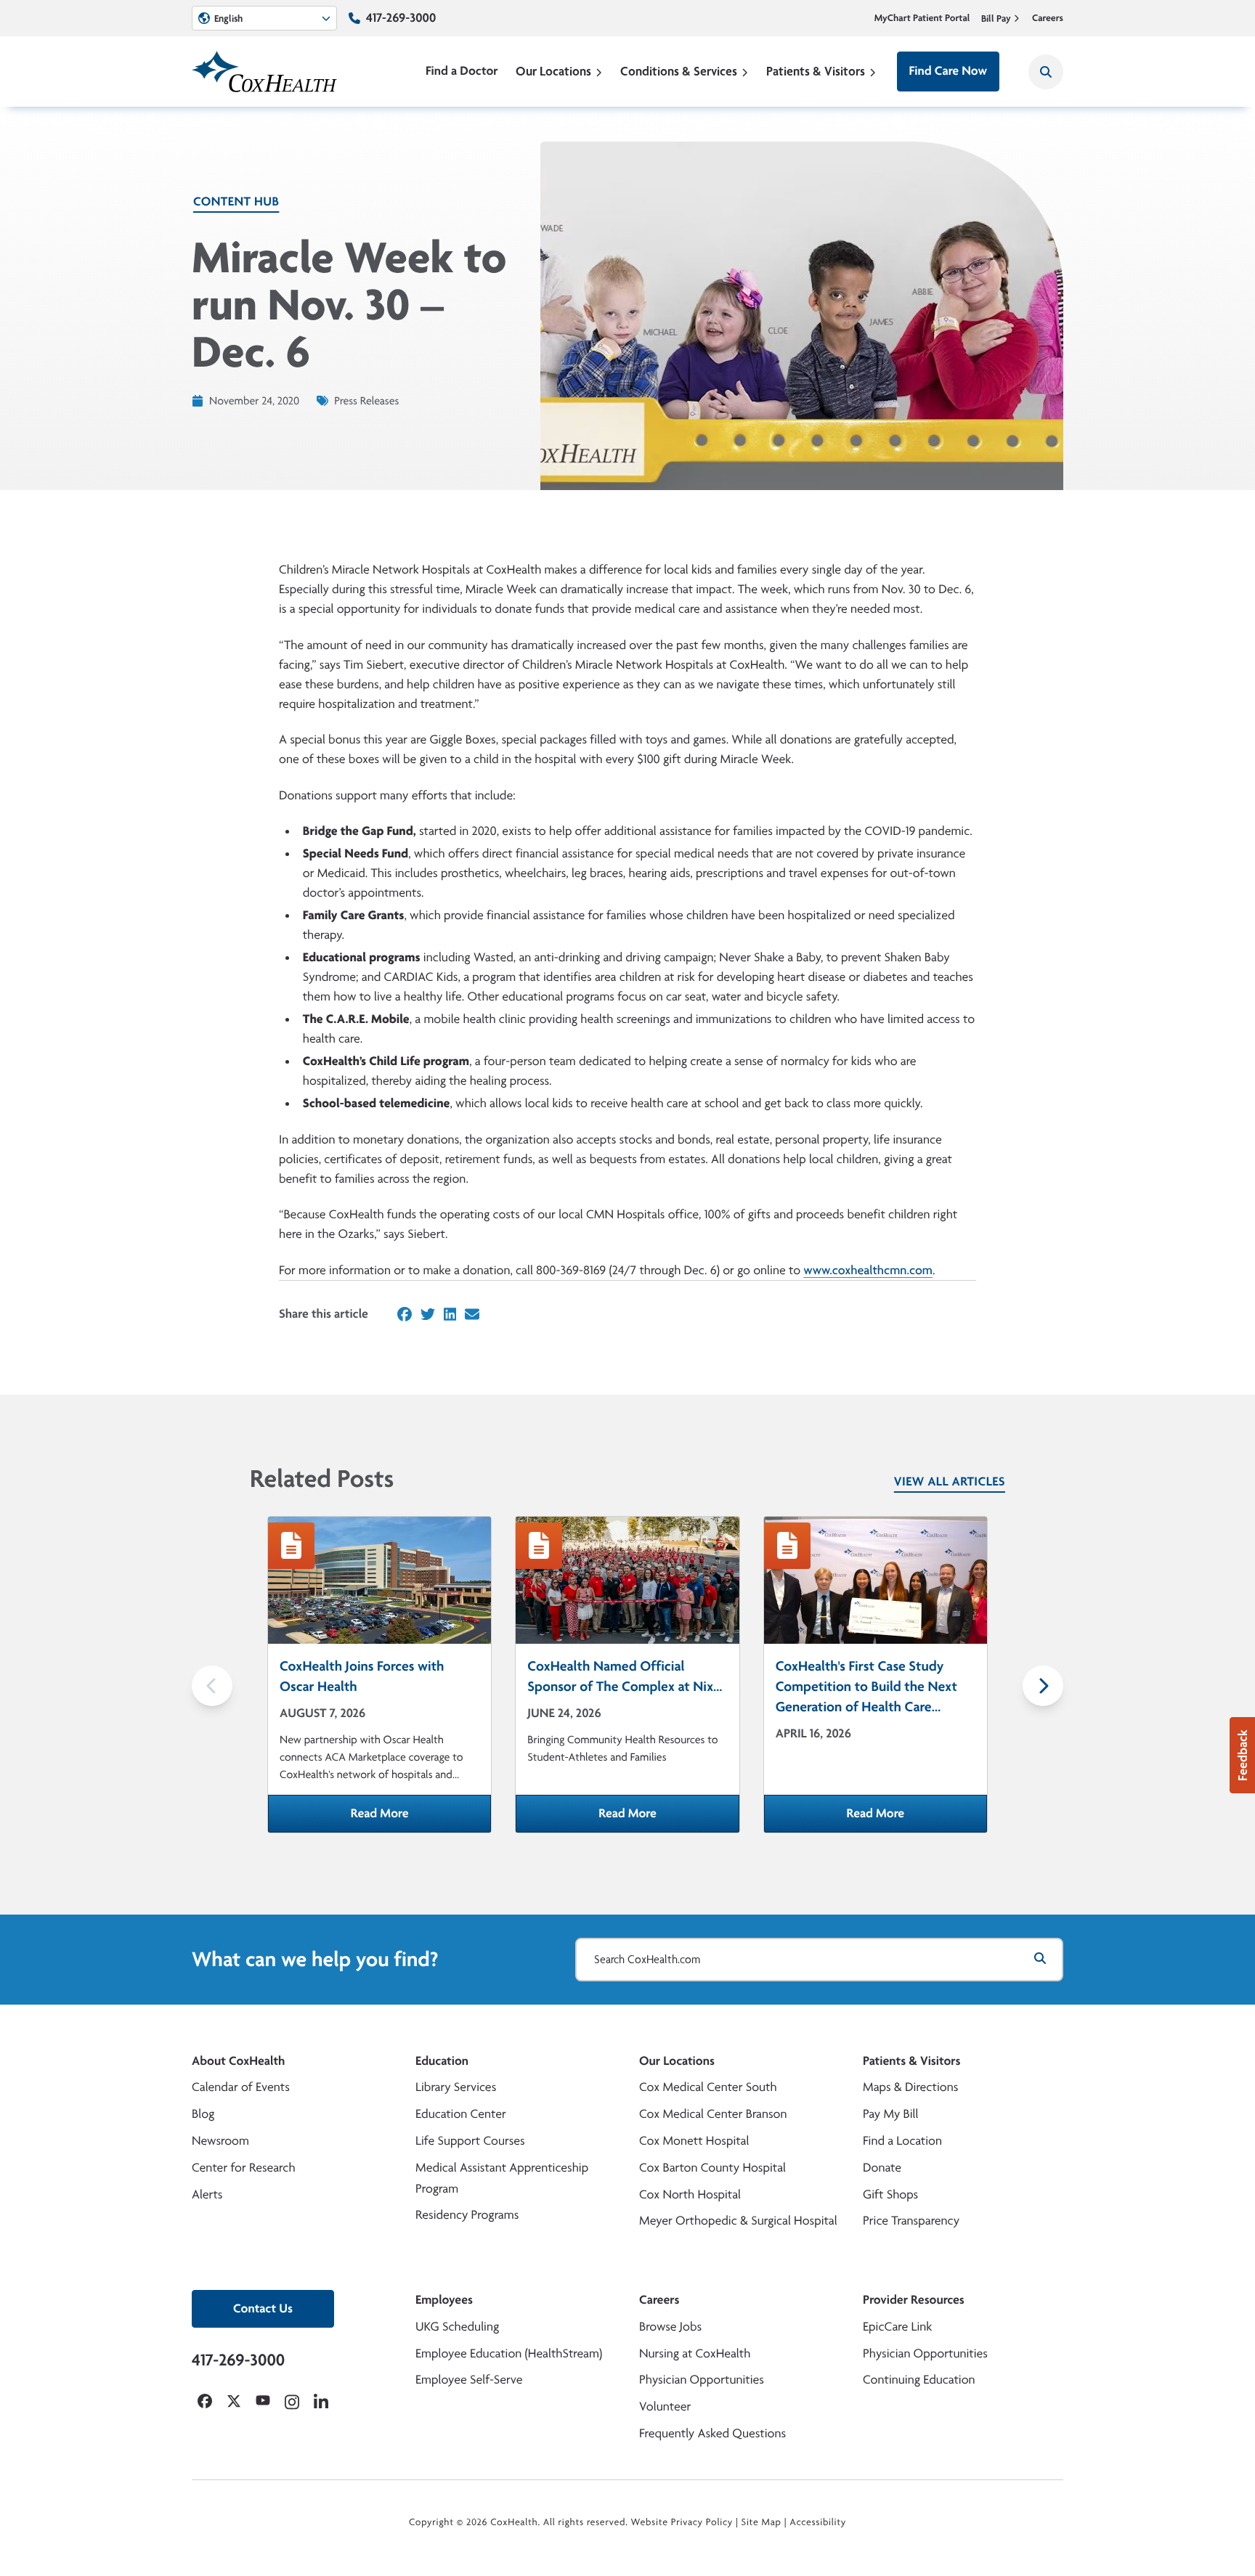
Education (442, 2061)
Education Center (461, 2114)
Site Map (761, 2522)
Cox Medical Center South (708, 2087)
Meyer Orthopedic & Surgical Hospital (738, 2221)
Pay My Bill (891, 2114)
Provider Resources (914, 2300)
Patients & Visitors (816, 71)
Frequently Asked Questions (712, 2433)
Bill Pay (996, 18)
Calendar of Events (241, 2087)
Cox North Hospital (690, 2194)
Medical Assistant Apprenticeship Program (502, 2178)
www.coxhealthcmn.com (868, 1270)
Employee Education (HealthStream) (509, 2353)
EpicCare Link (897, 2327)
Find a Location (902, 2141)
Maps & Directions (910, 2087)
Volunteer (665, 2406)
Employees (444, 2300)
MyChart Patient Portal (922, 18)
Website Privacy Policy (682, 2522)
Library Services (456, 2087)
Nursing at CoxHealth (695, 2353)
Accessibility (818, 2522)
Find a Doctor (462, 71)
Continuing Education (919, 2380)
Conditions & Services (679, 71)
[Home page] (264, 72)
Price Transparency (911, 2221)
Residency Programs (467, 2215)
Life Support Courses (470, 2141)
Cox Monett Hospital (694, 2141)
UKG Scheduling (457, 2327)
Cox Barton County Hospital (712, 2168)
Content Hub (236, 201)
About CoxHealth (238, 2061)
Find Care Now (948, 71)
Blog (203, 2114)
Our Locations (553, 71)
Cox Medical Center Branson (713, 2114)
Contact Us (263, 2308)
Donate (882, 2168)
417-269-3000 (401, 18)
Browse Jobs (670, 2327)
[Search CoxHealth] (1046, 72)
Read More (421, 1818)
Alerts (207, 2194)
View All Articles (950, 1481)
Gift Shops (890, 2194)
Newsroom (220, 2141)
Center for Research (244, 2168)
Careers (1048, 18)
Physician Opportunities (702, 2380)
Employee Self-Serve (469, 2380)
